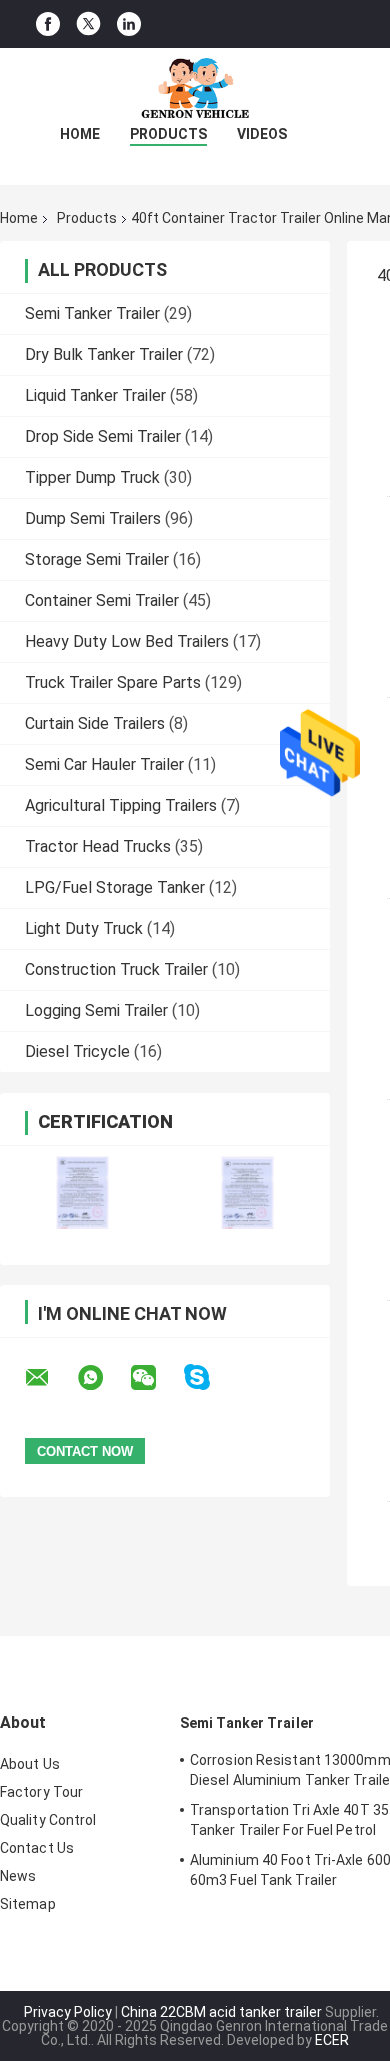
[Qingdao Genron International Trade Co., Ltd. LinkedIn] (129, 24)
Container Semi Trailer (102, 600)
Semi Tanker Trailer (92, 313)
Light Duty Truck (84, 928)
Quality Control (48, 1820)
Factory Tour (41, 1792)
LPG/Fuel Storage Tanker (115, 887)
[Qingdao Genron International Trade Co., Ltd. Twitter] (88, 24)
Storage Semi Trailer (97, 559)
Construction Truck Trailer (116, 969)
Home (80, 134)
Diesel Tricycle (77, 1051)
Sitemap (28, 1904)
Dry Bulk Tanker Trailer (104, 354)
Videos (262, 134)
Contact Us (37, 1848)
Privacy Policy (68, 2012)
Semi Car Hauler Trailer (104, 764)
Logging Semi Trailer (96, 1010)
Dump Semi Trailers (93, 518)
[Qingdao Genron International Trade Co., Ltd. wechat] (156, 1378)
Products (168, 134)
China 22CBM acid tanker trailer (221, 2012)
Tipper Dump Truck (92, 477)
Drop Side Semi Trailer (103, 436)
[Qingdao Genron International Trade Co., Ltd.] (195, 88)
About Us (30, 1764)
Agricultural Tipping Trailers (121, 805)
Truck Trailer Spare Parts (113, 682)
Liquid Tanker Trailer (95, 395)
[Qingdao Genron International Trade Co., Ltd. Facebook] (48, 24)
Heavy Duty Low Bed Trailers (127, 641)
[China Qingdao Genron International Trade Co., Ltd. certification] (82, 1192)
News (18, 1876)
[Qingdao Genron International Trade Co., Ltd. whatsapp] (103, 1378)
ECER (332, 2040)
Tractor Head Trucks (98, 846)
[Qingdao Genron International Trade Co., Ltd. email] (50, 1378)
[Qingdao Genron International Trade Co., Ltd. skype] (209, 1377)
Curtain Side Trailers (95, 723)
